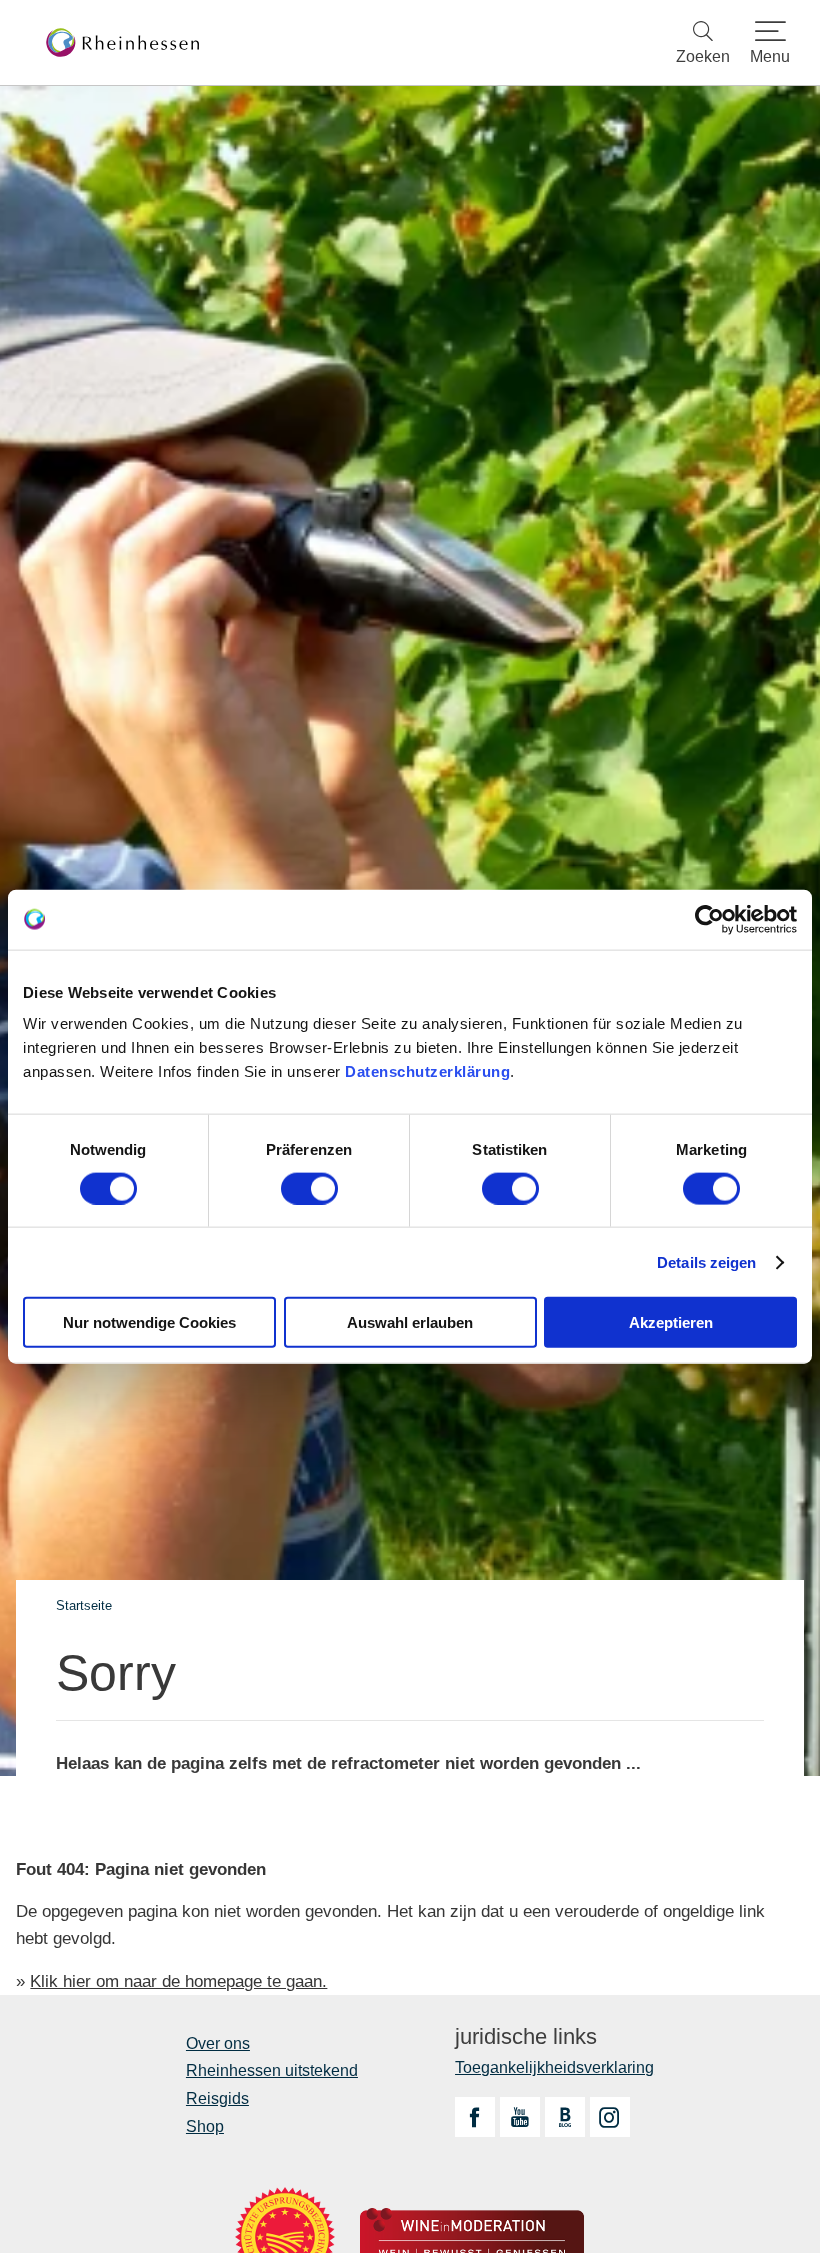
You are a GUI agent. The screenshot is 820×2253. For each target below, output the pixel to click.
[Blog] (565, 2117)
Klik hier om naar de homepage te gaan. (178, 1981)
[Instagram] (610, 2117)
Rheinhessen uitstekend (272, 2070)
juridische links (526, 2037)
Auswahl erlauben (410, 1322)
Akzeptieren (671, 1322)
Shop (205, 2126)
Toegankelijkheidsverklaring (554, 2067)
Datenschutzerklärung (427, 1071)
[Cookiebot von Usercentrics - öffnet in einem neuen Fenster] (709, 919)
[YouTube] (520, 2117)
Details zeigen (706, 1261)
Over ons (218, 2043)
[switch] (309, 1188)
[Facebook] (475, 2117)
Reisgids (217, 2098)
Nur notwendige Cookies (149, 1322)
